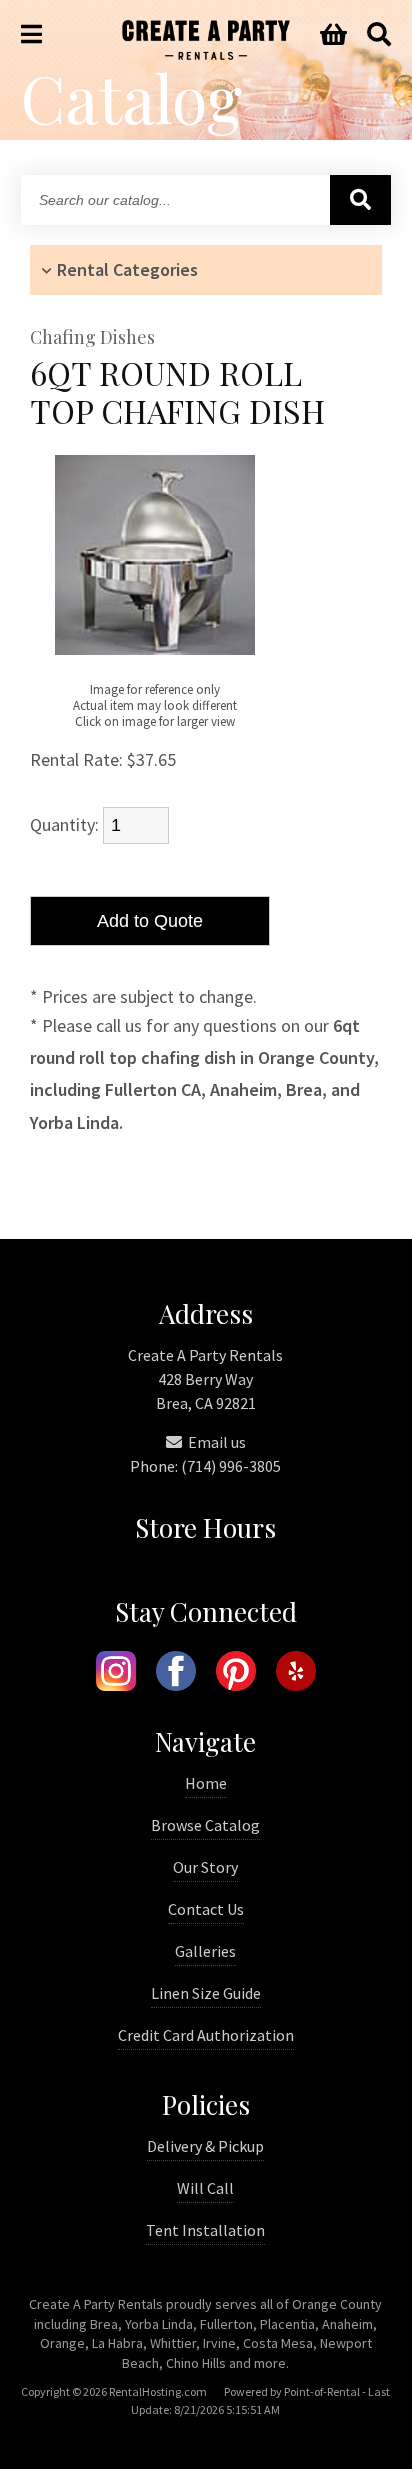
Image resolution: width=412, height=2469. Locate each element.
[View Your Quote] (333, 35)
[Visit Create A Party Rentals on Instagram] (116, 1674)
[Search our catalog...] (360, 200)
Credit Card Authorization (206, 2035)
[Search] (379, 35)
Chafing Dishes (92, 338)
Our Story (205, 1867)
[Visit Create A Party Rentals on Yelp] (296, 1674)
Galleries (205, 1951)
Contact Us (206, 1909)
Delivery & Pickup (205, 2146)
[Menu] (31, 35)
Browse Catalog (205, 1825)
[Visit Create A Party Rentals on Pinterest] (236, 1674)
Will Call (205, 2188)
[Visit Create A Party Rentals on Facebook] (176, 1674)
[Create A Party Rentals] (206, 53)
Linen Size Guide (206, 1993)
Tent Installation (205, 2230)
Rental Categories (127, 269)
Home (206, 1783)
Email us (215, 1442)
